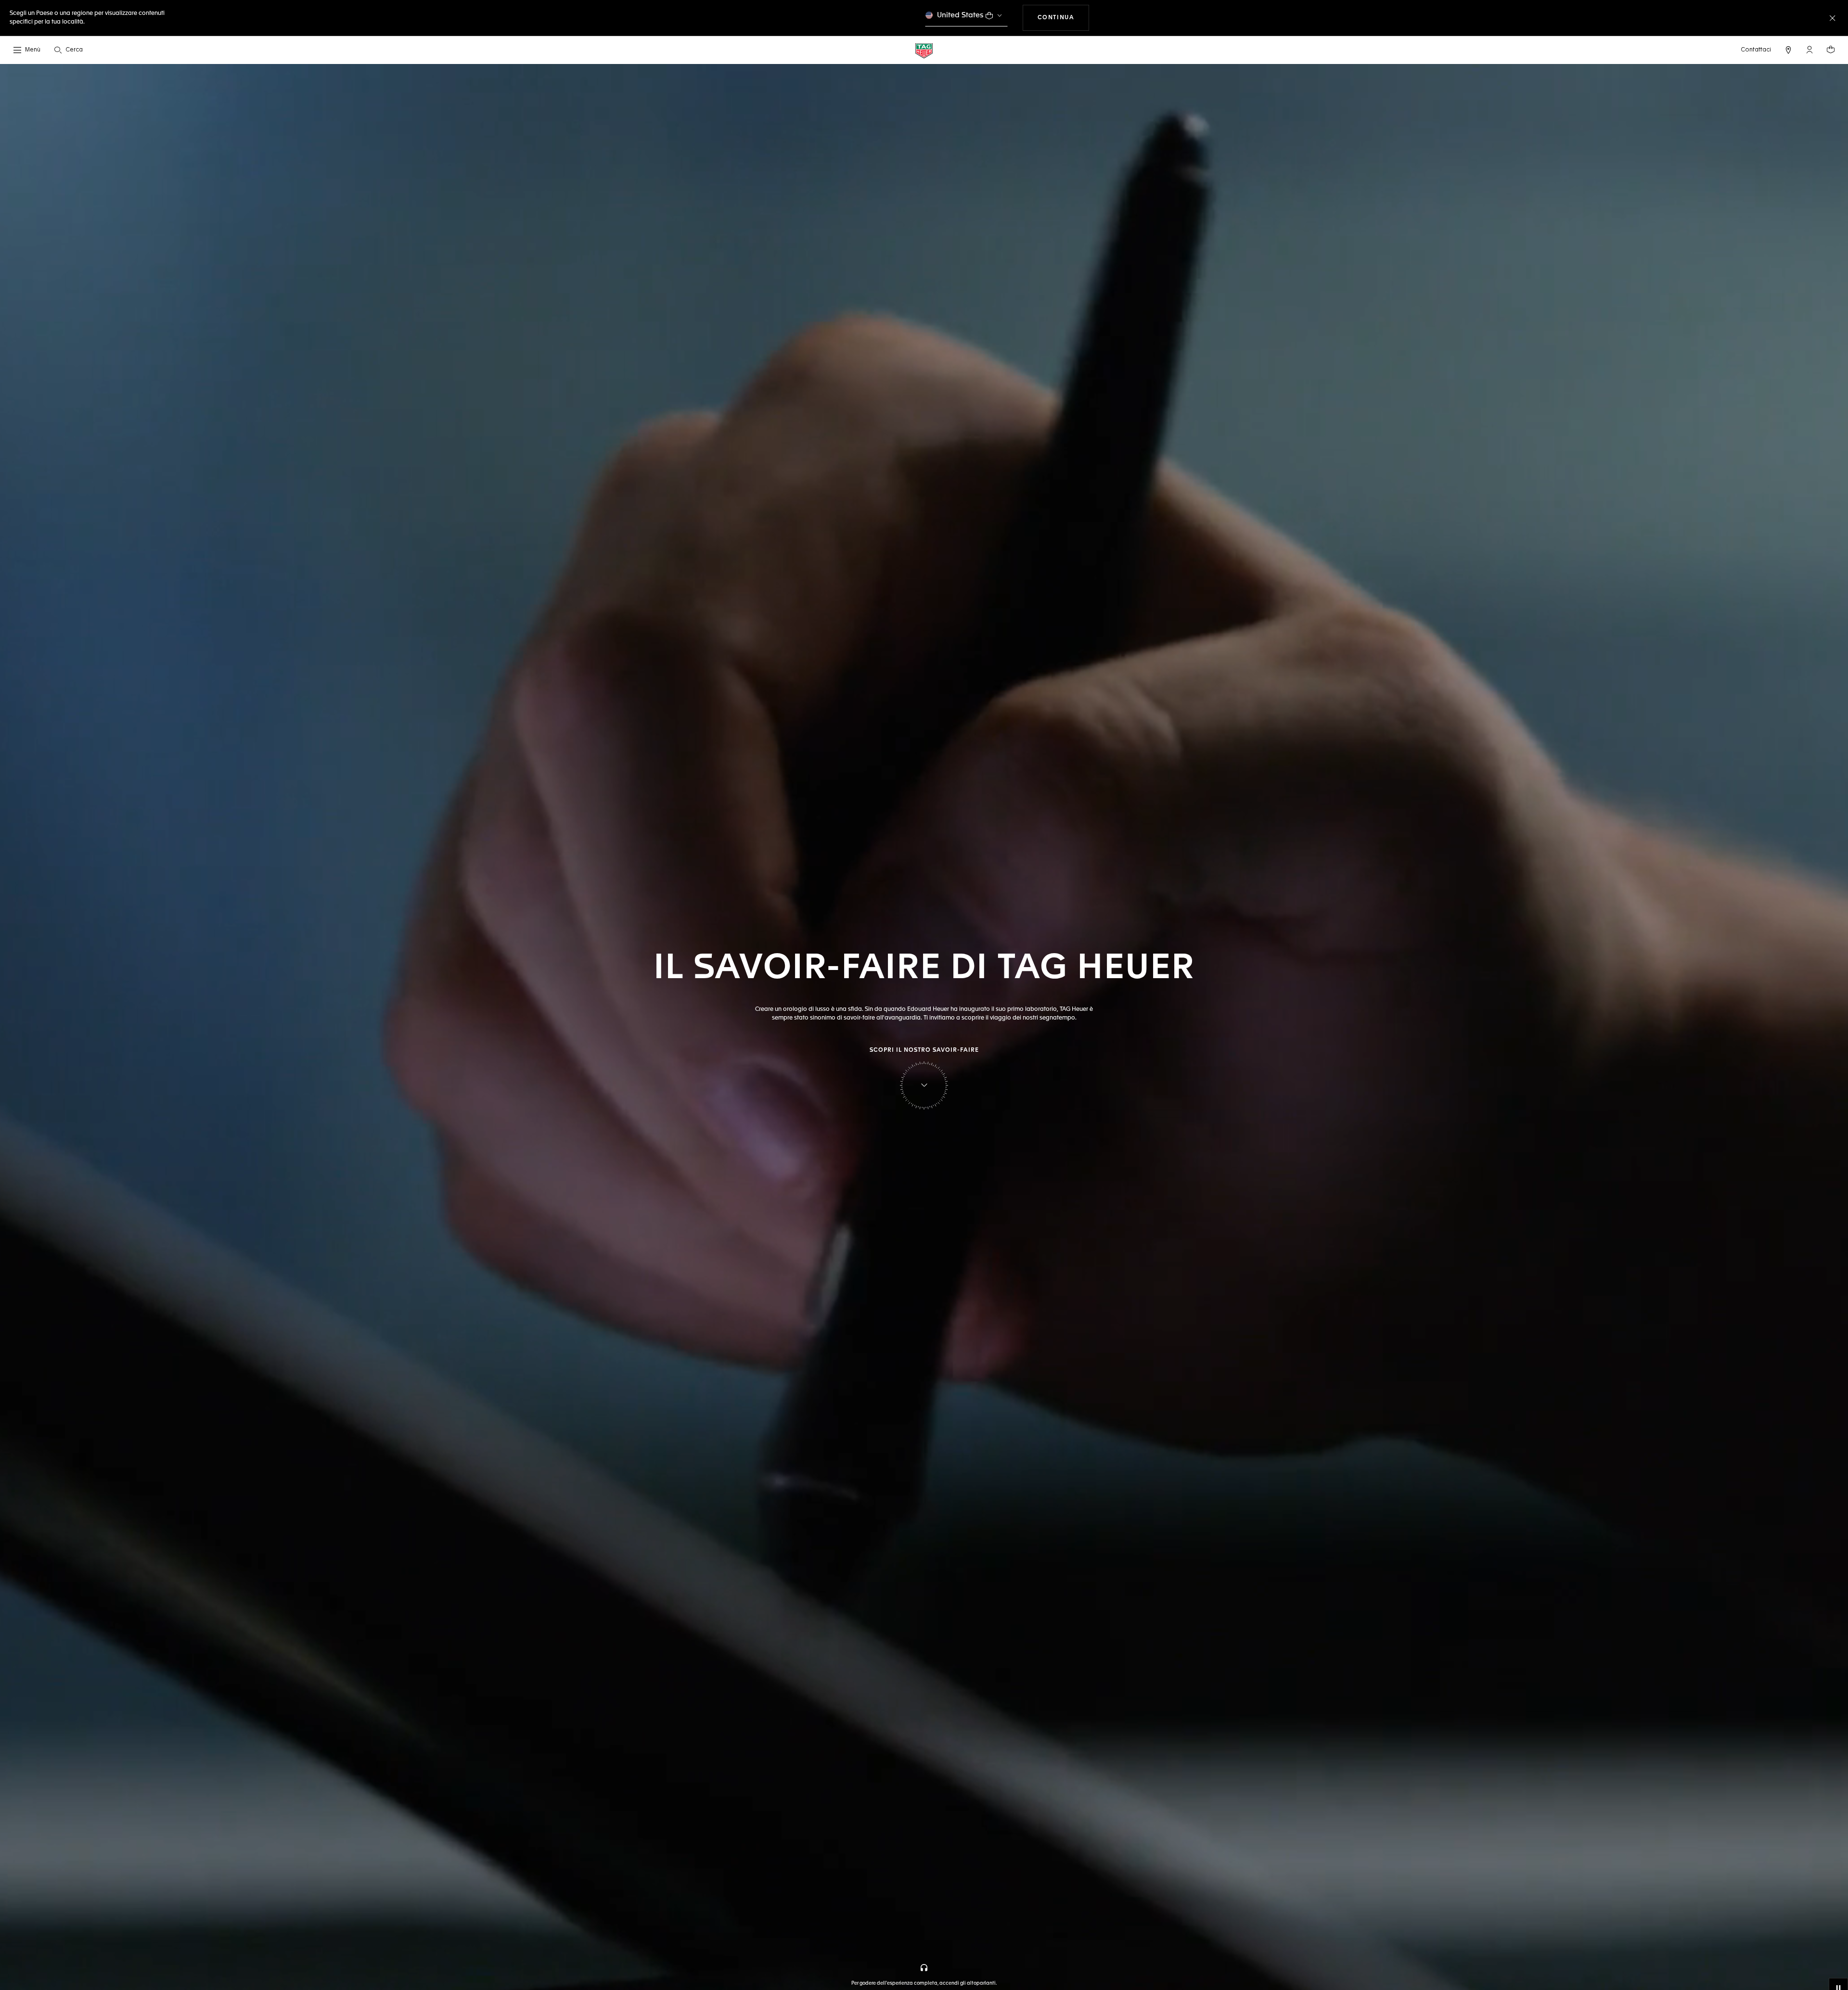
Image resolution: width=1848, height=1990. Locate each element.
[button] (1809, 50)
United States (960, 15)
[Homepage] (924, 50)
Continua (1064, 18)
